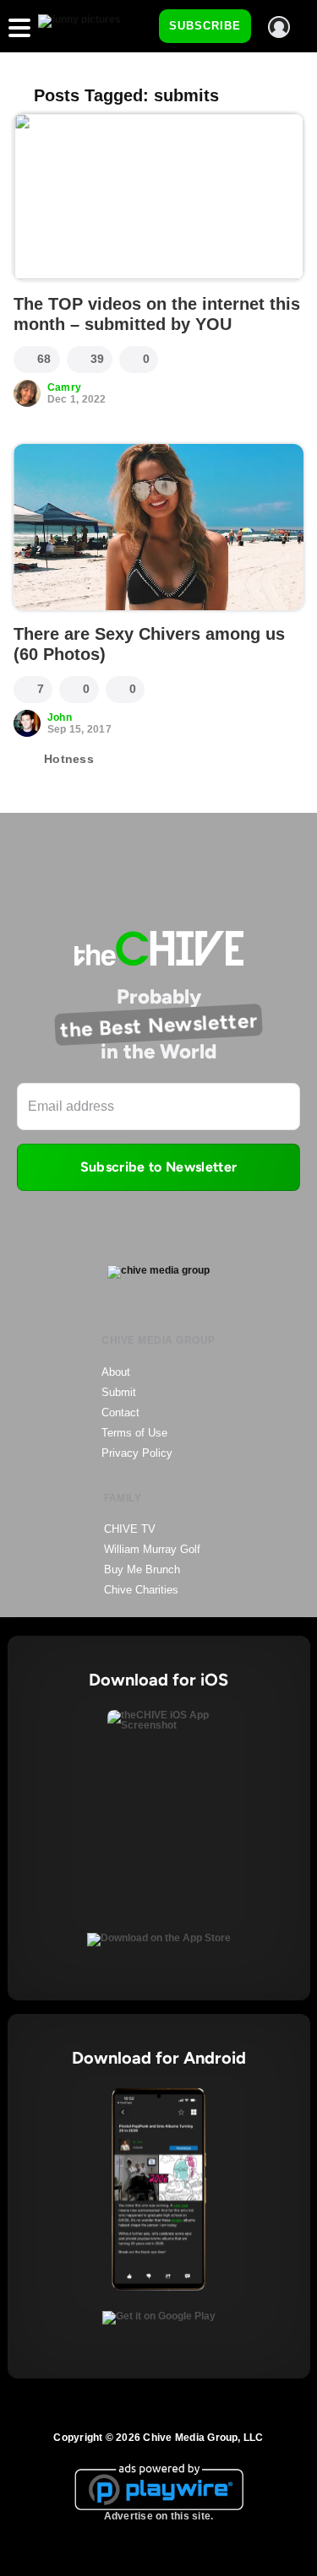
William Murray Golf (152, 1549)
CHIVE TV (130, 1529)
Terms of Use (134, 1433)
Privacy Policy (137, 1453)
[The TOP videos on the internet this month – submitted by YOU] (158, 197)
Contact (120, 1412)
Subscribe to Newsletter (158, 1167)
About (116, 1372)
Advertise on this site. (159, 2516)
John (60, 717)
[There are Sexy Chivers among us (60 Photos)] (158, 528)
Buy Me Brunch (142, 1569)
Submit (119, 1392)
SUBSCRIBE (205, 26)
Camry (64, 387)
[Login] (279, 27)
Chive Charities (141, 1590)
